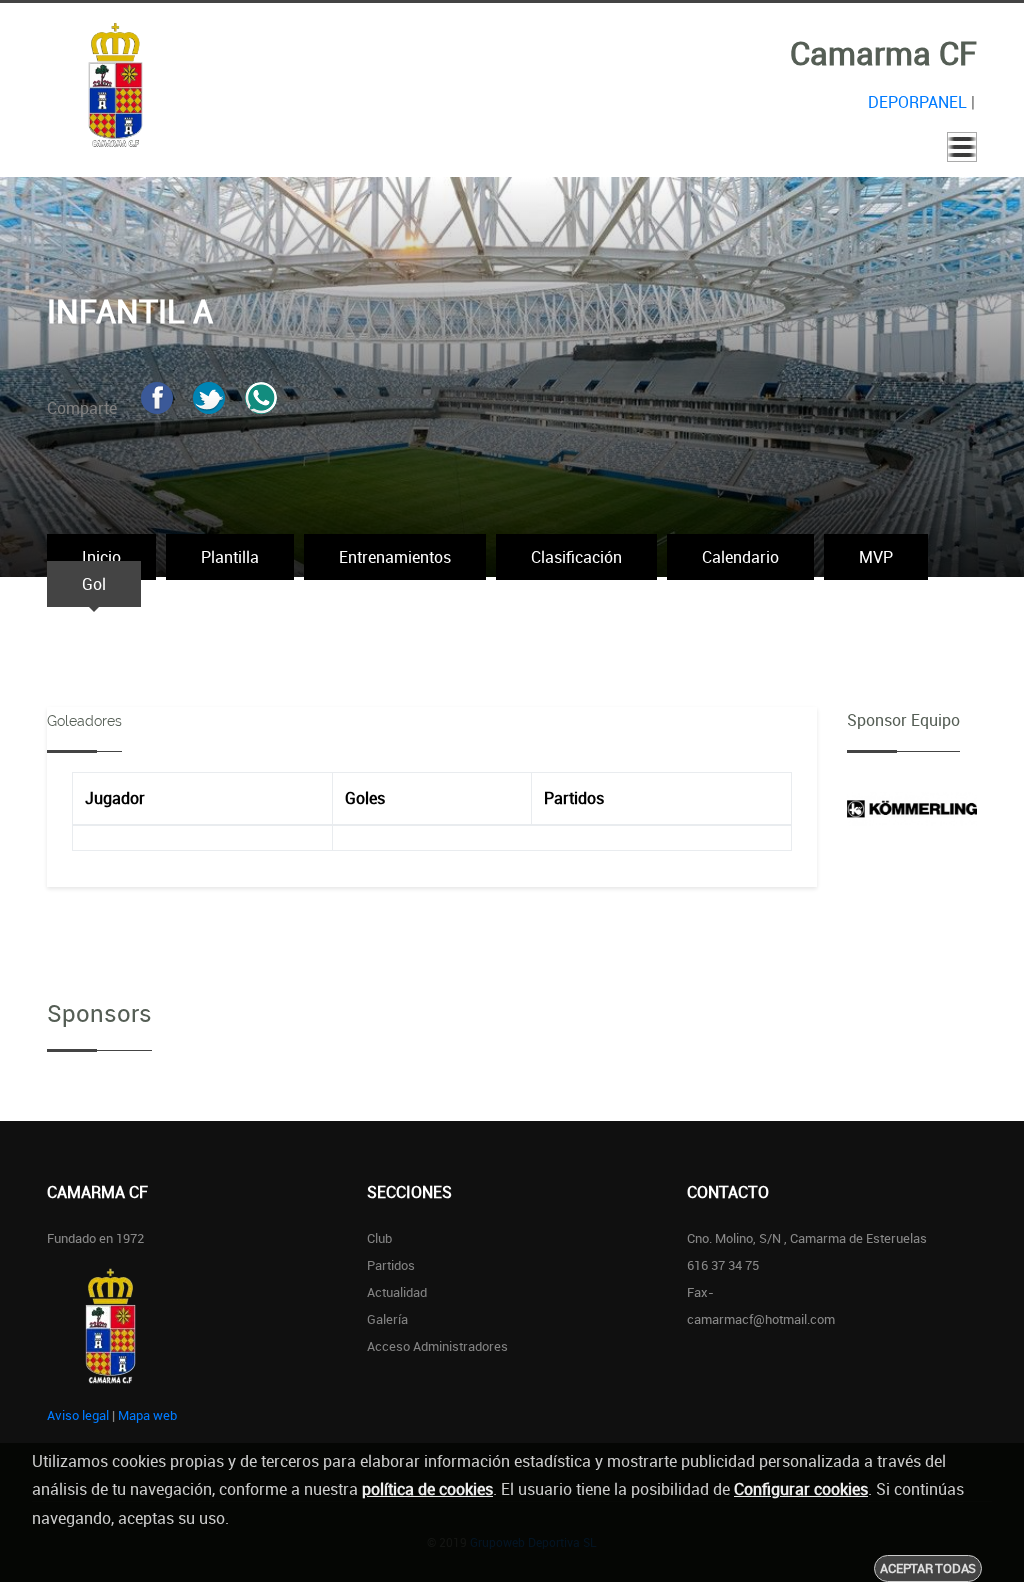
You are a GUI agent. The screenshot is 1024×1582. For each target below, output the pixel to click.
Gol (94, 584)
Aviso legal (78, 1415)
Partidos (391, 1265)
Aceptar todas (928, 1568)
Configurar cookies (801, 1489)
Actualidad (397, 1292)
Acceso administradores (437, 1346)
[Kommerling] (912, 807)
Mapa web (147, 1415)
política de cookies (427, 1489)
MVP (876, 557)
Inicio (101, 557)
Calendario (740, 557)
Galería (387, 1319)
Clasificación (576, 557)
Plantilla (230, 557)
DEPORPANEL (917, 102)
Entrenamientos (395, 557)
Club (379, 1238)
